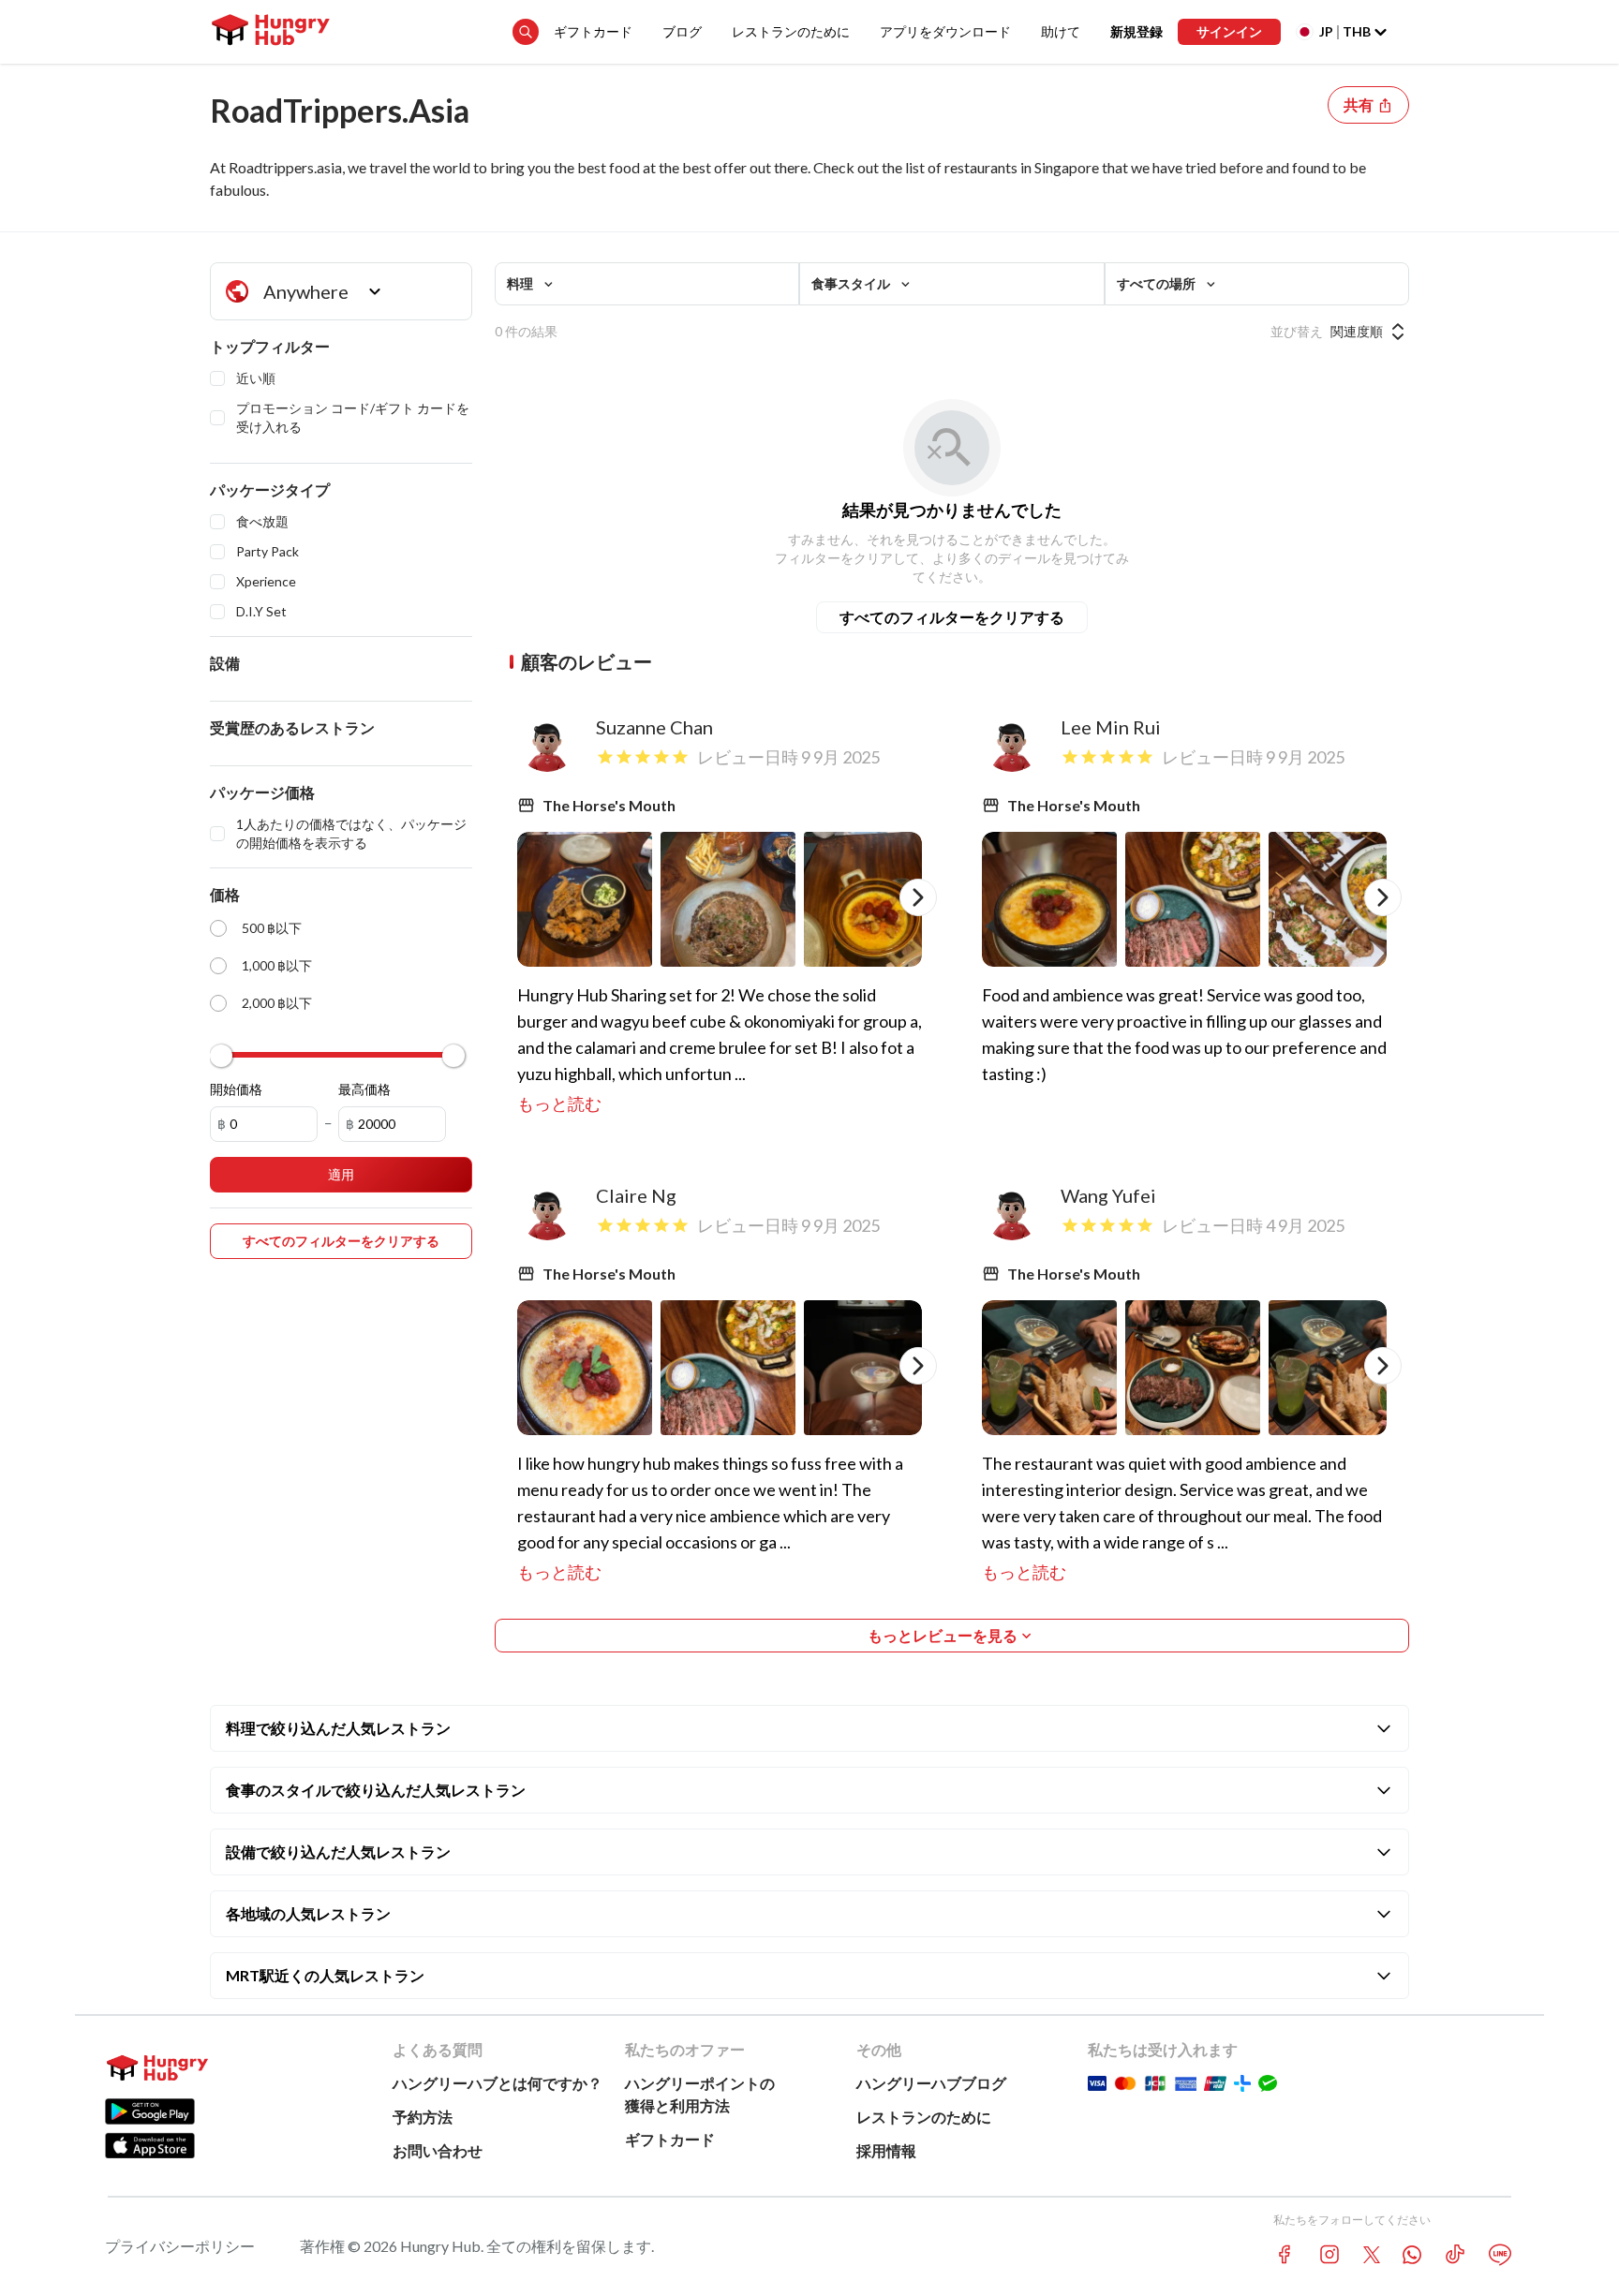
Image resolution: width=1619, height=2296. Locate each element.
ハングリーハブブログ (931, 2083)
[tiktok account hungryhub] (1455, 2254)
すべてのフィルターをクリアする (952, 617)
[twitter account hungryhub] (1372, 2255)
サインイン (1229, 31)
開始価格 (236, 1089)
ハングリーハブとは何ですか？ (498, 2083)
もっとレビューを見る (943, 1635)
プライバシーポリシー (180, 2246)
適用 (341, 1174)
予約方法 (423, 2117)
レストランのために (791, 31)
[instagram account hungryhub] (1329, 2254)
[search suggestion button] (526, 32)
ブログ (682, 31)
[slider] (221, 1056)
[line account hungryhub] (1500, 2255)
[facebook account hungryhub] (1285, 2254)
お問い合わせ (438, 2150)
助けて (1061, 31)
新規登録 (1136, 31)
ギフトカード (593, 31)
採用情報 (886, 2150)
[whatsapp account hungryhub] (1412, 2255)
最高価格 (364, 1089)
